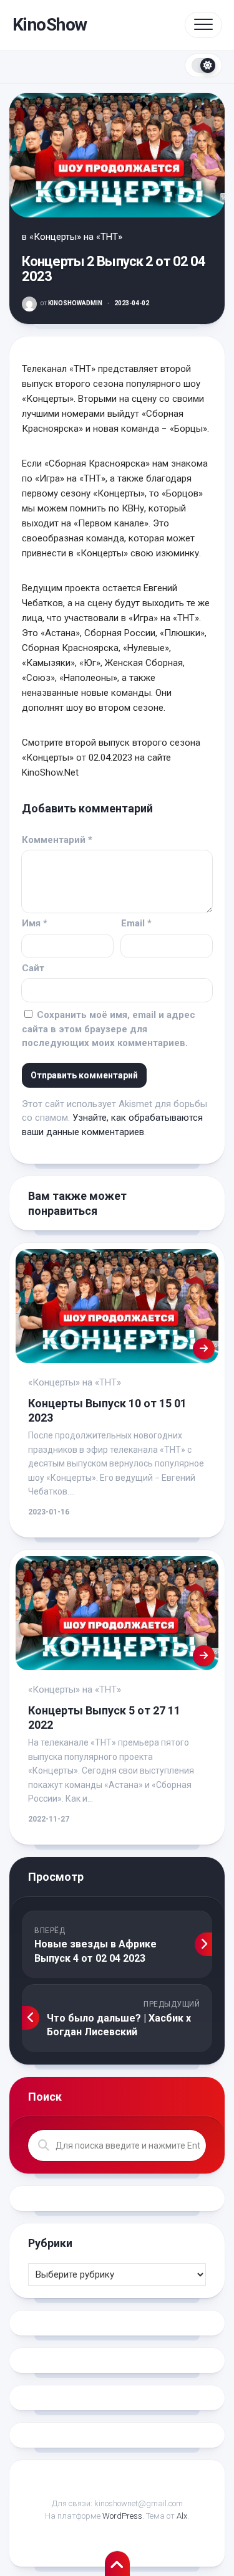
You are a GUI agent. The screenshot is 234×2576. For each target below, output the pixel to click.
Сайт (33, 968)
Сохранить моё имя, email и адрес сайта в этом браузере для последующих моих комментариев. (109, 1029)
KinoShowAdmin (71, 303)
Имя (35, 923)
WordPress (122, 2516)
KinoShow (50, 25)
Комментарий (57, 840)
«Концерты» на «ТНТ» (76, 237)
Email (136, 923)
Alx (182, 2516)
